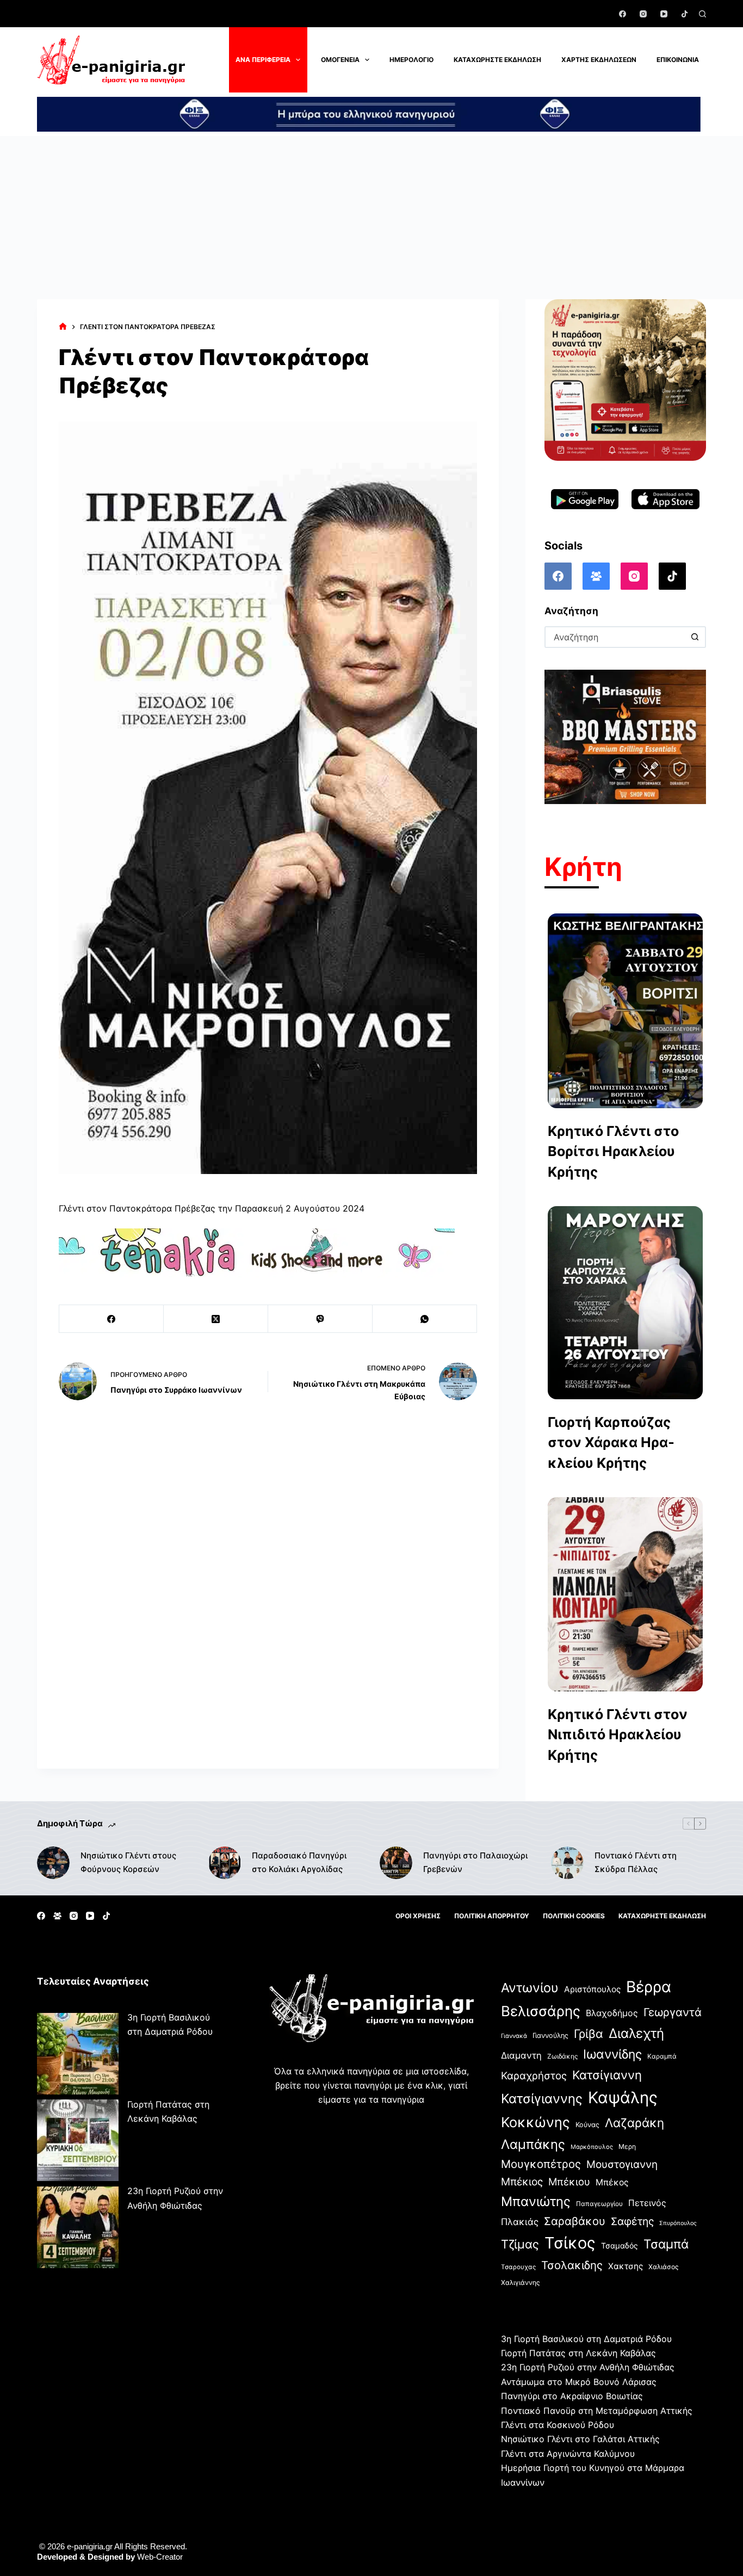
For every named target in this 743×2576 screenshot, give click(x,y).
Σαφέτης (632, 2221)
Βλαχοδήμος (612, 2013)
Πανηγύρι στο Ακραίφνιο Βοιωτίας (572, 2396)
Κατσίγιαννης (542, 2099)
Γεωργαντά (673, 2012)
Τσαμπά (666, 2244)
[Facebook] (623, 14)
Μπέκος (612, 2182)
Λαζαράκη (634, 2123)
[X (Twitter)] (216, 1319)
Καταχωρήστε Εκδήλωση (497, 60)
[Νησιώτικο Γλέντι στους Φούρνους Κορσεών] (53, 1863)
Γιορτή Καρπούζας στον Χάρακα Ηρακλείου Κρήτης (611, 1443)
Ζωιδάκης (562, 2056)
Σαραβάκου (575, 2221)
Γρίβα (589, 2034)
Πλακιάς (520, 2222)
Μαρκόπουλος (592, 2147)
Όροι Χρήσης (418, 1916)
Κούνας (587, 2125)
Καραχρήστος (534, 2076)
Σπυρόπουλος (678, 2223)
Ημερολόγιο (411, 60)
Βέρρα (649, 1987)
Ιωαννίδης (612, 2054)
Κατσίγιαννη (607, 2075)
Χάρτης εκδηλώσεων (599, 60)
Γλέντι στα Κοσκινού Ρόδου (558, 2425)
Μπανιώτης (536, 2201)
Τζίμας (520, 2244)
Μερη (627, 2146)
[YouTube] (664, 14)
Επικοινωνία (678, 60)
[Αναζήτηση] (702, 14)
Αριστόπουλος (592, 1989)
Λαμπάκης (533, 2144)
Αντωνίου (530, 1988)
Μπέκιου (569, 2182)
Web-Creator (160, 2557)
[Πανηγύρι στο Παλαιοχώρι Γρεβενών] (396, 1863)
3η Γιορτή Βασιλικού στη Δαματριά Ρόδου (586, 2339)
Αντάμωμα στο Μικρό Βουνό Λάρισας (579, 2382)
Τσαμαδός (620, 2245)
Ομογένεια (340, 60)
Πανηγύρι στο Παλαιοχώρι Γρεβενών (475, 1862)
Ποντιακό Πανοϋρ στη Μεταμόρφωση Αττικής (597, 2411)
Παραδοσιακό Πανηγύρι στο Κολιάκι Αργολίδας (299, 1862)
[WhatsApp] (425, 1319)
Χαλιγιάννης (521, 2282)
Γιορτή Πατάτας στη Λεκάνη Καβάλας (578, 2353)
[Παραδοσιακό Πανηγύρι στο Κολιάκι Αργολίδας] (225, 1863)
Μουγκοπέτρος (541, 2164)
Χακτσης (626, 2266)
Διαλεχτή (636, 2033)
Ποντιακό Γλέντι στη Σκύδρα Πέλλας (636, 1862)
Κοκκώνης (535, 2122)
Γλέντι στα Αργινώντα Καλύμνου (568, 2454)
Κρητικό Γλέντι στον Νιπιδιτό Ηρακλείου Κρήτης (618, 1735)
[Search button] (695, 637)
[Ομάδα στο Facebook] (596, 576)
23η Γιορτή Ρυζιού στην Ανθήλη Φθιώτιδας (588, 2367)
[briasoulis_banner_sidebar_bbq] (625, 736)
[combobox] (615, 637)
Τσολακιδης (572, 2265)
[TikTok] (685, 14)
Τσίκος (570, 2243)
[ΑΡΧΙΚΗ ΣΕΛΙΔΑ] (63, 327)
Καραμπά (662, 2056)
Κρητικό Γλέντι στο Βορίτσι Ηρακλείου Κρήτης (613, 1151)
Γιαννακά (514, 2036)
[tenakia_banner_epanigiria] (257, 1252)
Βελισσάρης (541, 2011)
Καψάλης (623, 2098)
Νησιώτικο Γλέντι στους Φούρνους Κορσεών (128, 1862)
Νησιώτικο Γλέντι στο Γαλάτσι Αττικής (580, 2439)
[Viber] (320, 1319)
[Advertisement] (371, 218)
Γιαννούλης (550, 2036)
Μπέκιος (522, 2182)
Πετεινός (647, 2203)
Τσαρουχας (518, 2267)
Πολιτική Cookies (574, 1916)
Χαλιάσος (664, 2267)
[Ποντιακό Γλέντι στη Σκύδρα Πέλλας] (567, 1863)
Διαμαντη (521, 2055)
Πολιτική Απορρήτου (492, 1916)
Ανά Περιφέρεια (263, 60)
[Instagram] (643, 14)
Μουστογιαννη (622, 2164)
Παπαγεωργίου (599, 2204)
